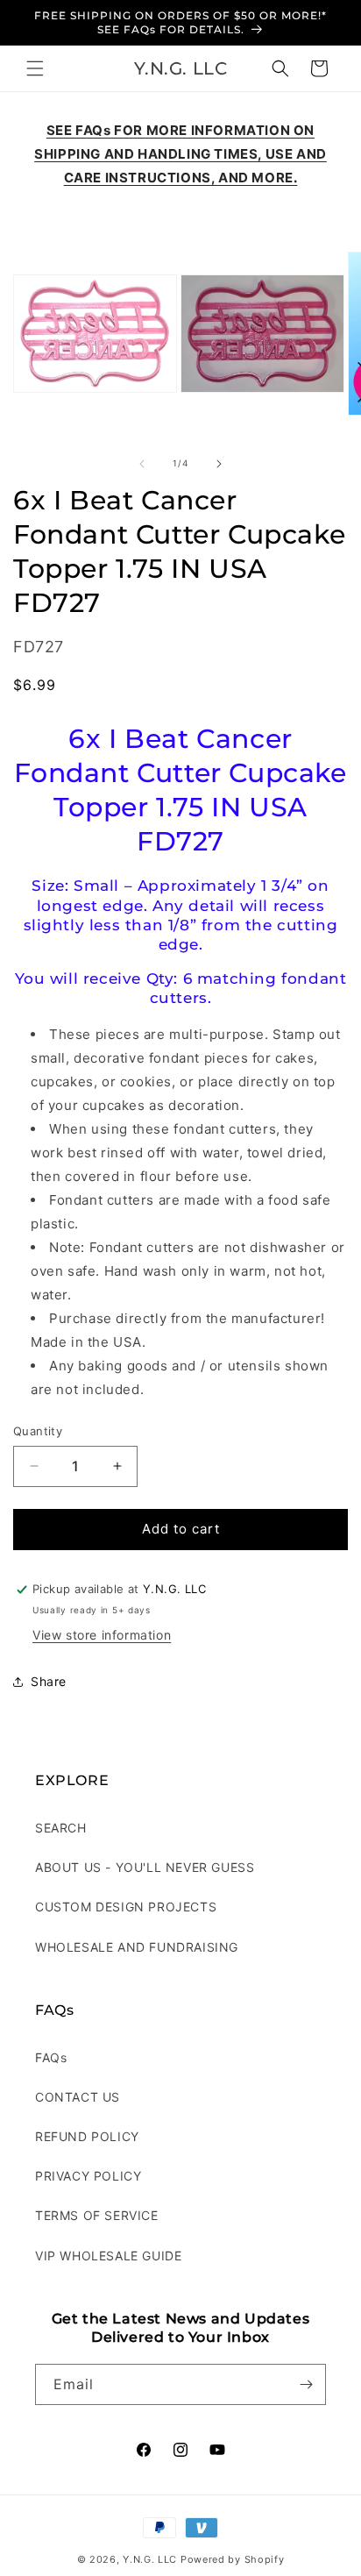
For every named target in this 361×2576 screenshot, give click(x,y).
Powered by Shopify (233, 2559)
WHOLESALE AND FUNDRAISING (137, 1947)
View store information (102, 1635)
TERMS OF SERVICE (97, 2215)
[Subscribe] (306, 2384)
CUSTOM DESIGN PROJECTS (126, 1907)
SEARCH (61, 1828)
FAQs (51, 2057)
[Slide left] (142, 464)
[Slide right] (219, 464)
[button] (35, 68)
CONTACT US (78, 2097)
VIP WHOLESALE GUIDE (108, 2256)
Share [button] (49, 1681)
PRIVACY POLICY (88, 2176)
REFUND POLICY (87, 2136)
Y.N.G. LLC (150, 2559)
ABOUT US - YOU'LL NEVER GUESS (145, 1867)
